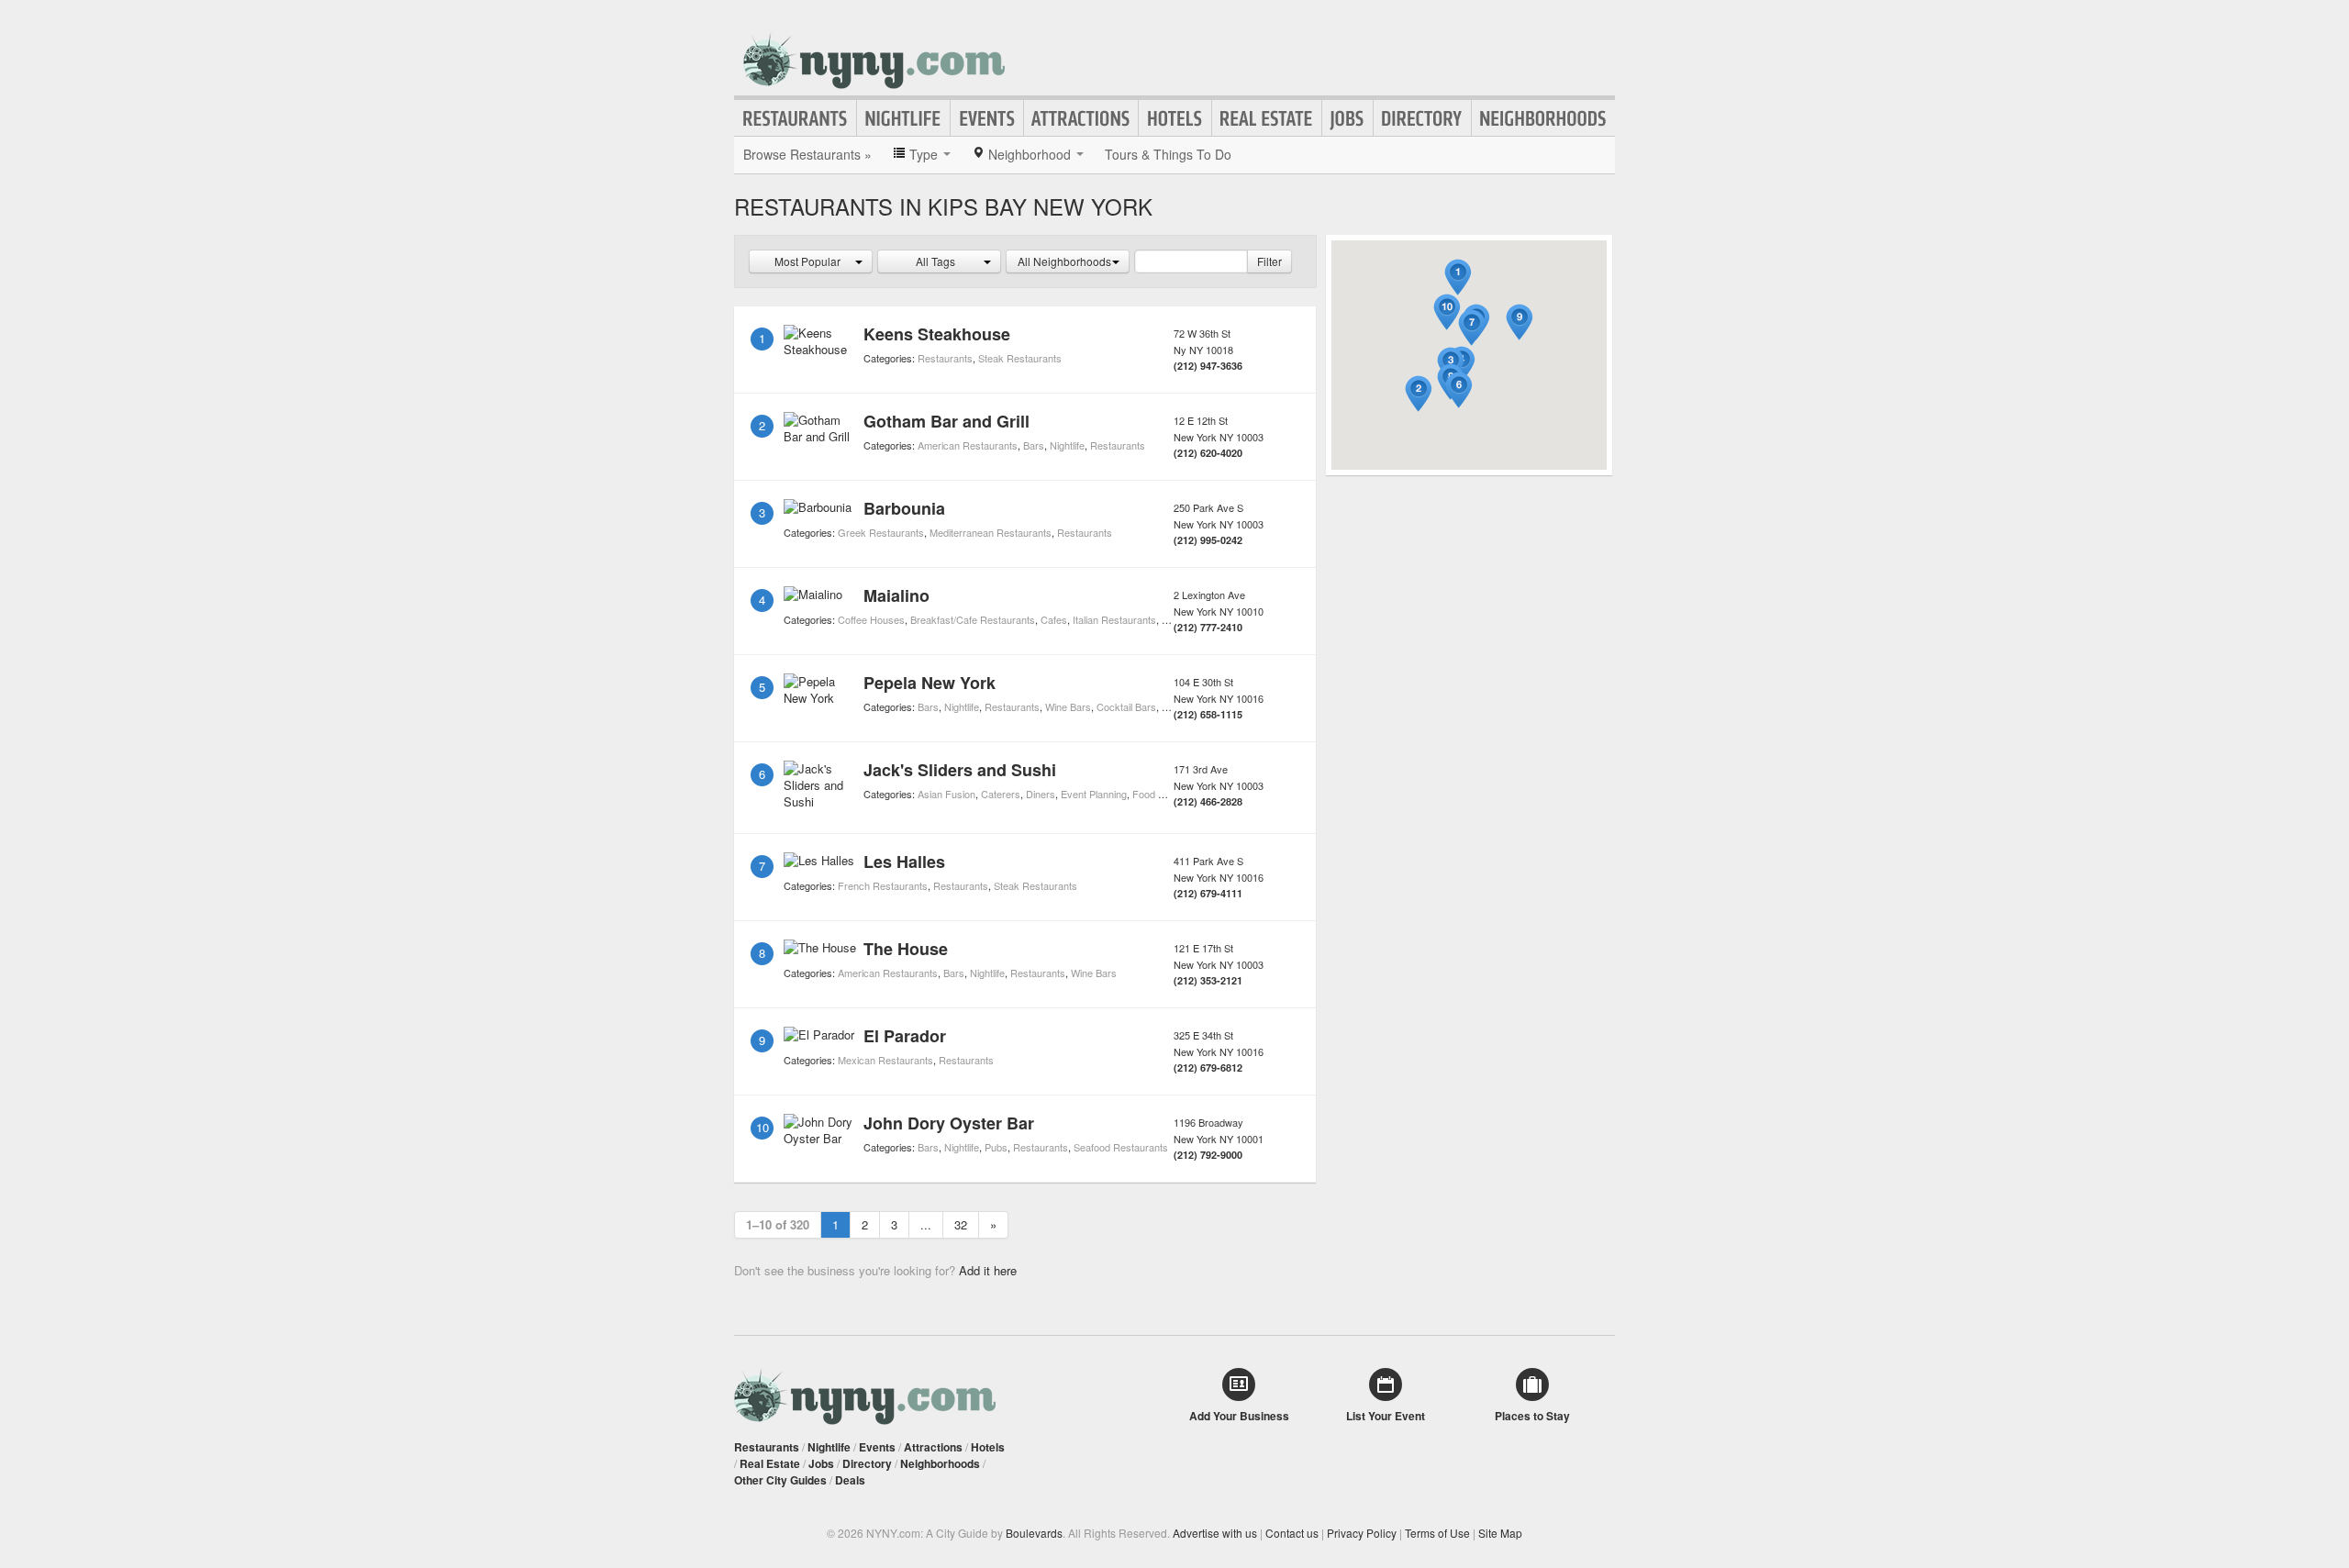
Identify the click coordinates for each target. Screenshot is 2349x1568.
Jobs (1347, 118)
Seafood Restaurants (1121, 1147)
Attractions (1081, 118)
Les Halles (904, 862)
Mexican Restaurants (885, 1060)
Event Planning (1094, 794)
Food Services (1165, 794)
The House (906, 949)
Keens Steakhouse (937, 334)
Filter (1269, 261)
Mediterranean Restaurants (991, 532)
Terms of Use (1437, 1533)
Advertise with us (1215, 1533)
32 (961, 1224)
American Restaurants (968, 445)
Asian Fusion (946, 794)
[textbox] (1191, 261)
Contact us (1292, 1533)
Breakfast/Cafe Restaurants (973, 619)
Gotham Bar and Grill (946, 421)
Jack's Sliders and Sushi (960, 770)
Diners (1041, 794)
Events (987, 118)
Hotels (1175, 118)
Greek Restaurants (881, 532)
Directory (1422, 118)
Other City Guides (780, 1480)
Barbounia (904, 508)
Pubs (996, 1147)
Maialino (896, 595)
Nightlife (903, 118)
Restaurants (796, 118)
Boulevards (1034, 1533)
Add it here (988, 1270)
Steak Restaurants (1020, 358)
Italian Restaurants (1114, 619)
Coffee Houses (871, 619)
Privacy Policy (1362, 1533)
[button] (1458, 278)
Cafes (1054, 619)
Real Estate (1267, 118)
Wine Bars (1068, 706)
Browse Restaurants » (807, 154)
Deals (850, 1480)
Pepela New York (930, 683)
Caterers (1001, 794)
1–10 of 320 (778, 1224)
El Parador (905, 1036)
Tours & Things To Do (1168, 154)
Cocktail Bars (1126, 706)
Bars (1034, 445)
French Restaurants (883, 885)
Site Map (1500, 1533)
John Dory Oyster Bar (949, 1123)
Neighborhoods (1543, 118)
